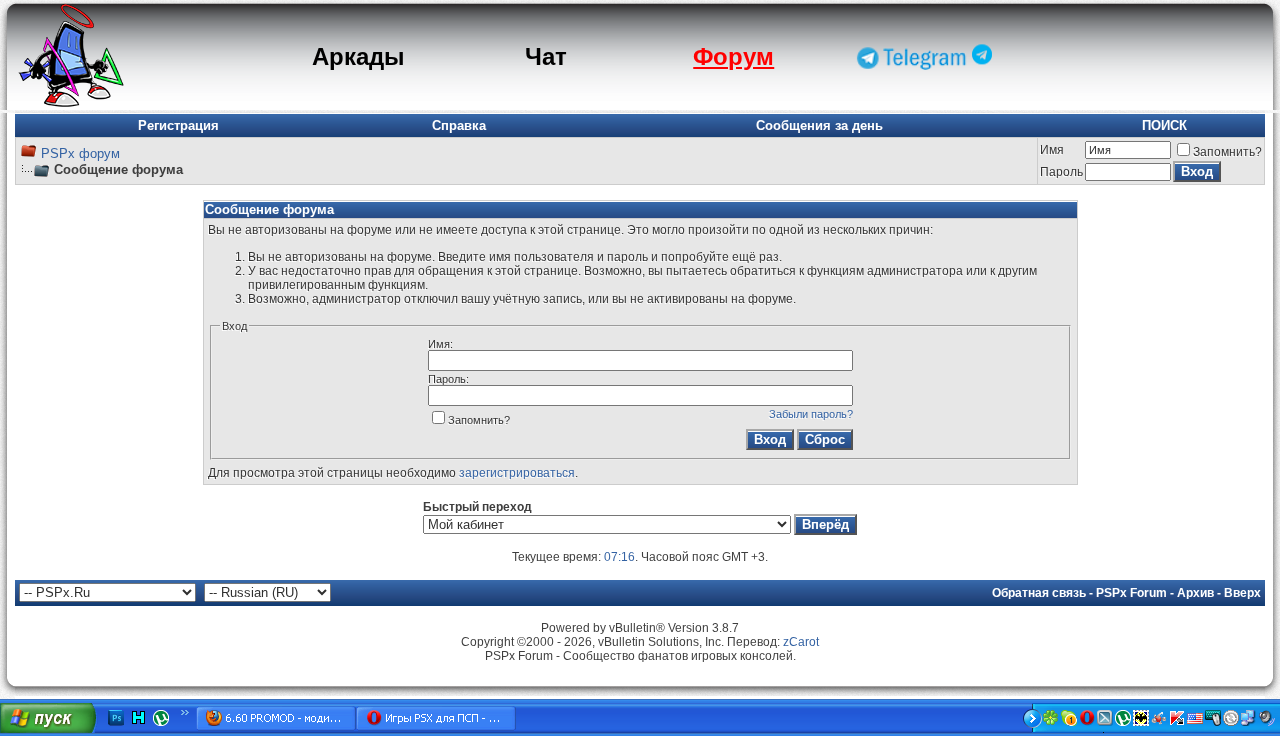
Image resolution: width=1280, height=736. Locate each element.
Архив (1195, 593)
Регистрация (178, 125)
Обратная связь (1039, 593)
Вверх (1242, 593)
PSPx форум (80, 153)
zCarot (801, 642)
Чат (546, 56)
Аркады (358, 56)
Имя (1052, 150)
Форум (733, 56)
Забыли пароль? (811, 414)
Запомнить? (1227, 152)
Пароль (1061, 172)
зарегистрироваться (517, 473)
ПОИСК (1164, 125)
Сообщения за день (819, 125)
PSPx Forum (1131, 593)
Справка (459, 125)
